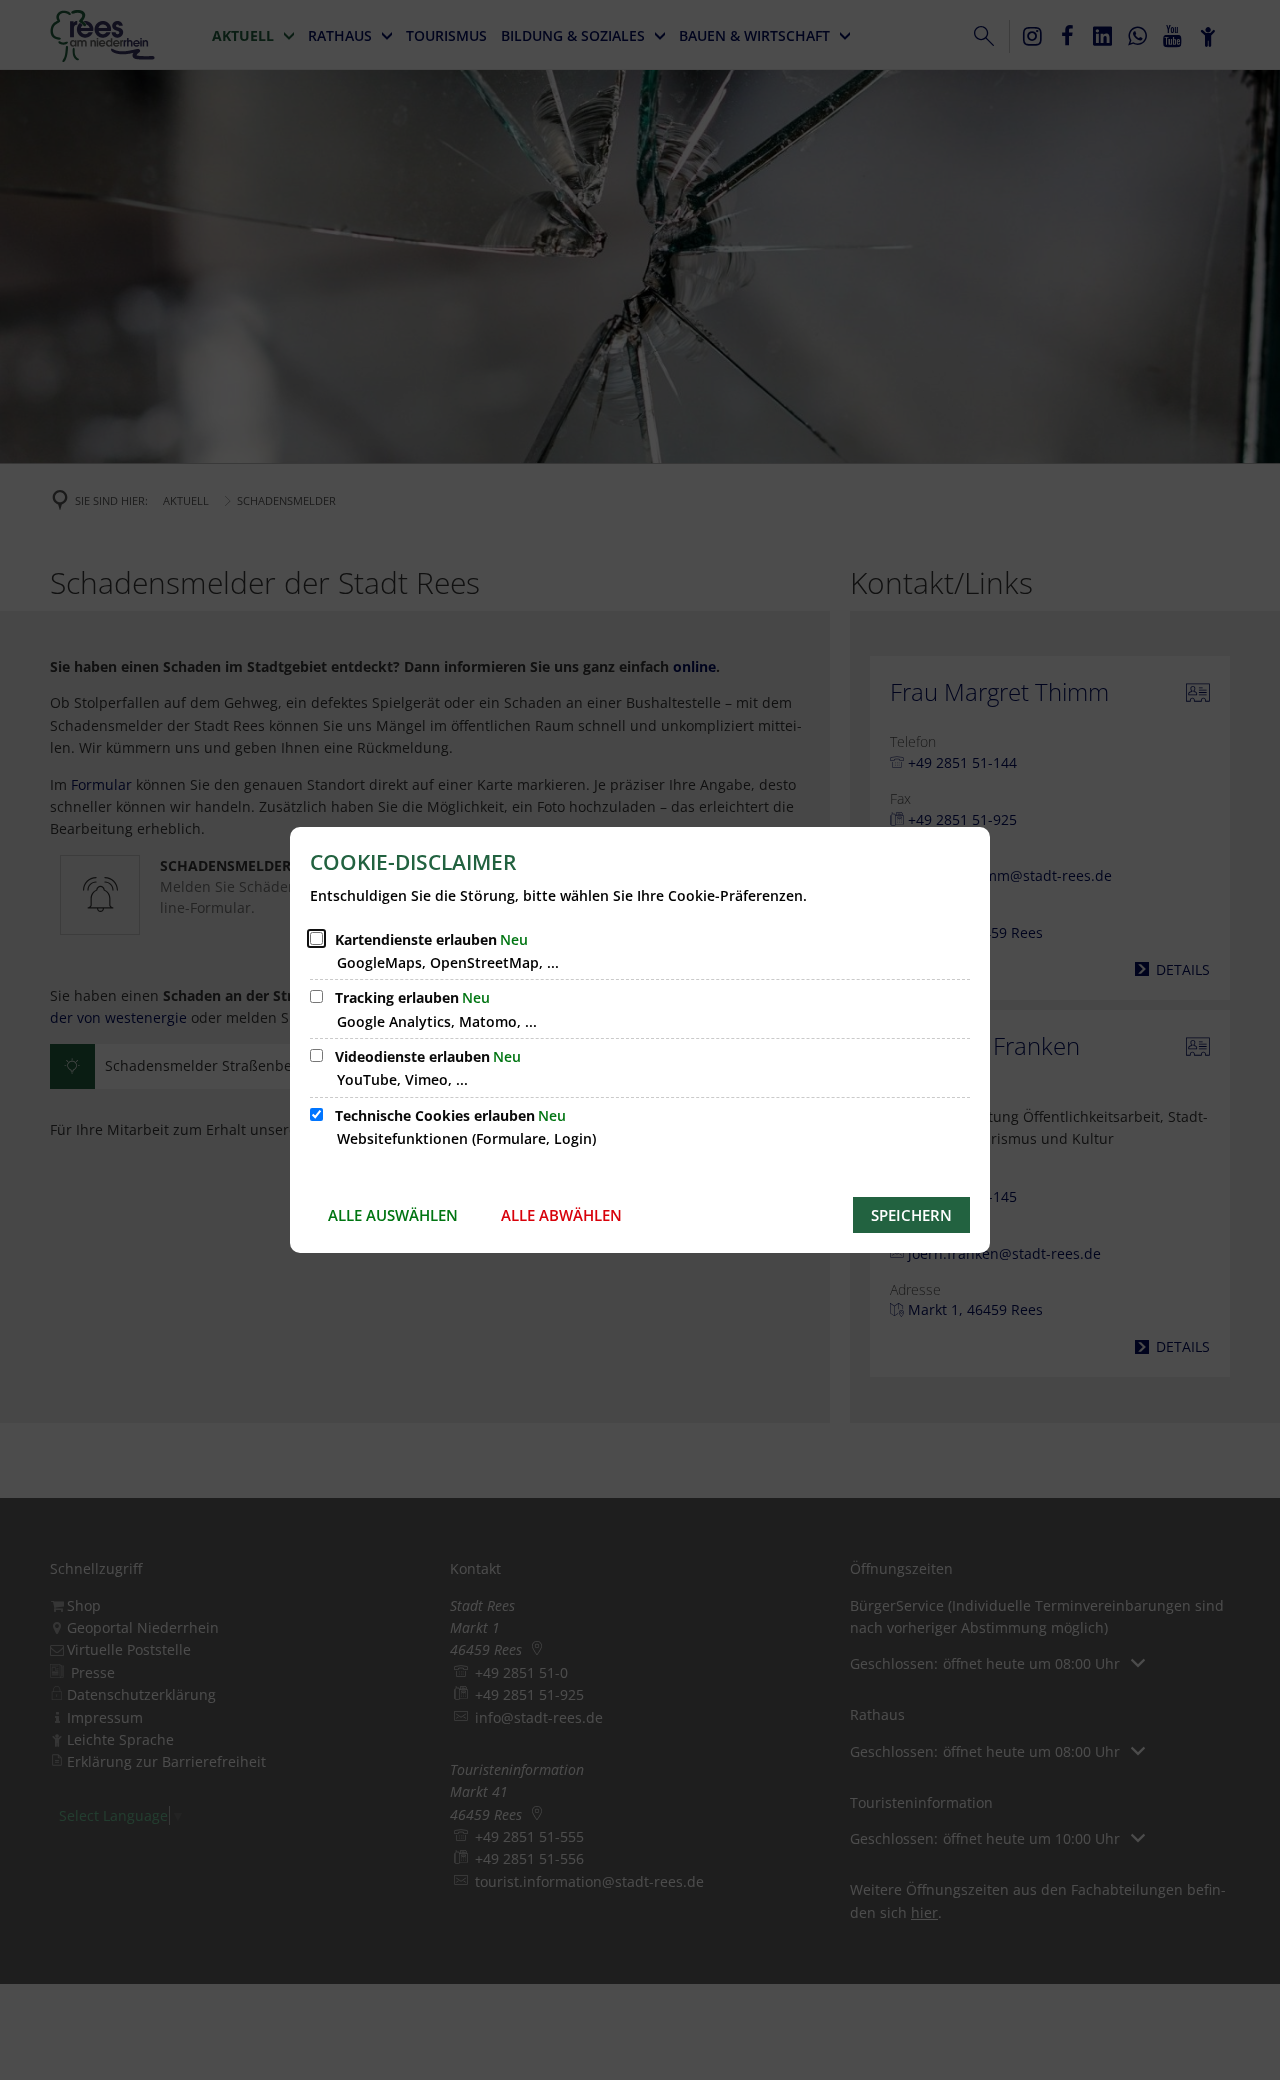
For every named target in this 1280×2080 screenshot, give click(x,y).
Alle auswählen (393, 1215)
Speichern (911, 1215)
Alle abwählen (561, 1215)
